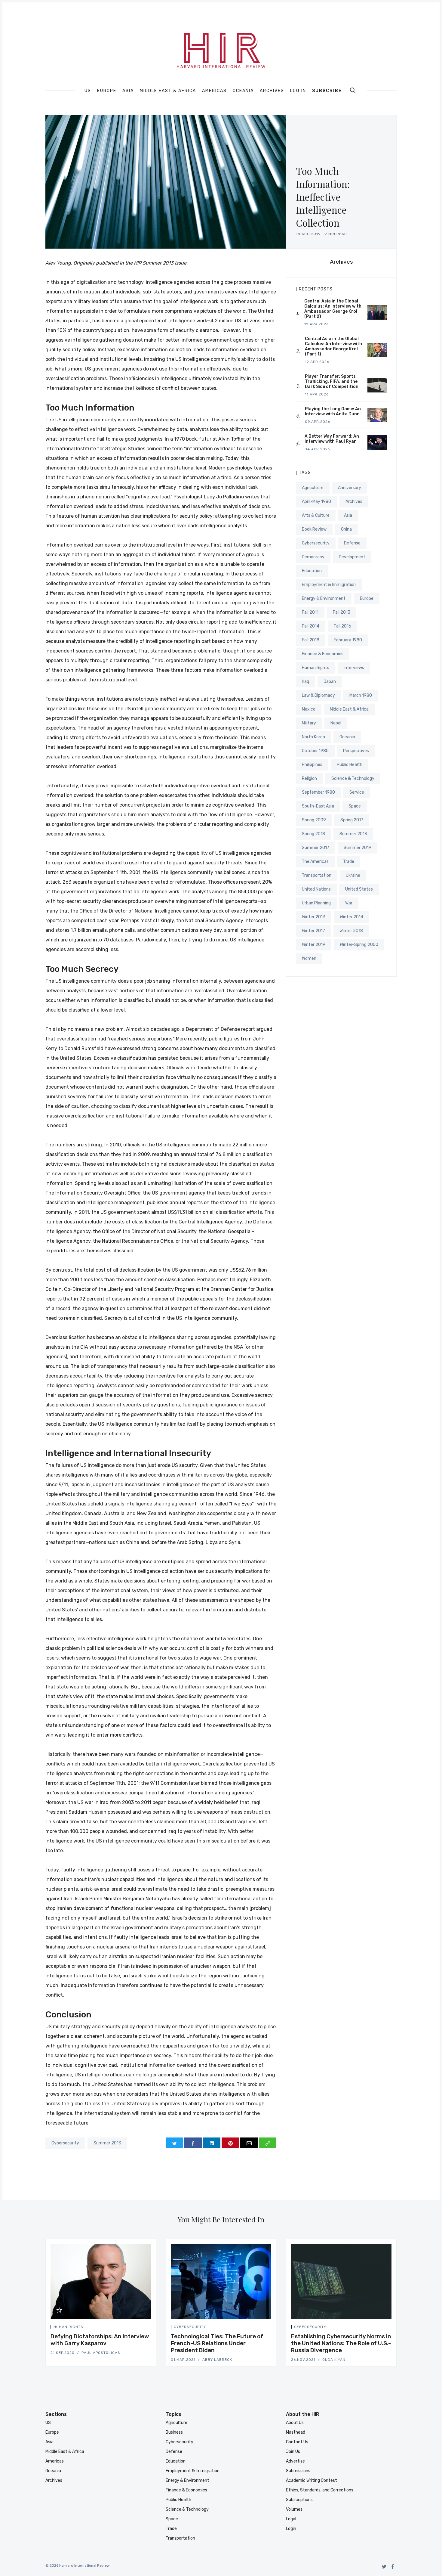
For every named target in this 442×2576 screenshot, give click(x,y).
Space (355, 806)
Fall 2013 (342, 612)
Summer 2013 (107, 2143)
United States (359, 889)
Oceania (243, 91)
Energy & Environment (324, 598)
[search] (353, 90)
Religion (309, 778)
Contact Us (297, 2442)
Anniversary (350, 488)
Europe (107, 91)
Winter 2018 (351, 931)
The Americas (315, 862)
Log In (298, 91)
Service (357, 792)
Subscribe (327, 91)
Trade (349, 862)
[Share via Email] (249, 2143)
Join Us (293, 2452)
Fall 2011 (310, 612)
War (349, 903)
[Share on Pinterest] (230, 2143)
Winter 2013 (314, 917)
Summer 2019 (358, 848)
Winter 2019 (314, 945)
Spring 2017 (352, 820)
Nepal (336, 723)
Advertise (295, 2461)
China (346, 529)
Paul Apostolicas (101, 2353)
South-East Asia (318, 806)
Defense (352, 543)
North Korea (313, 737)
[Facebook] (393, 2567)
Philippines (312, 765)
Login (291, 2529)
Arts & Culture (316, 515)
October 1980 (315, 751)
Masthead (296, 2432)
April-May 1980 (316, 502)
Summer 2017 (316, 848)
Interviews (354, 668)
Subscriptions (299, 2500)
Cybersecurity (65, 2143)
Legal (291, 2519)
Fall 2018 (311, 640)
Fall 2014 (311, 626)
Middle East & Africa (168, 91)
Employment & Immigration (329, 585)
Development (352, 557)
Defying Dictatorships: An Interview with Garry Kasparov (100, 2340)
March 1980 (361, 695)
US (88, 91)
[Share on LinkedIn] (212, 2143)
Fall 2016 (342, 626)
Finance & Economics (323, 654)
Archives (272, 91)
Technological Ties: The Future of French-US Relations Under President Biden (217, 2343)
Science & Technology (353, 778)
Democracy (313, 557)
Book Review (314, 529)
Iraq (305, 682)
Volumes (294, 2509)
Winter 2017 (313, 931)
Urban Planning (316, 903)
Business (174, 2432)
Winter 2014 (351, 917)
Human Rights (316, 668)
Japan (330, 682)
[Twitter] (384, 2567)
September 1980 (318, 792)
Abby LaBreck (217, 2360)
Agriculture (313, 488)
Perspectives (356, 751)
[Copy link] (268, 2143)
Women (309, 958)
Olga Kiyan (334, 2360)
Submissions (298, 2471)
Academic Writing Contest (312, 2480)
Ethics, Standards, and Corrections (320, 2490)
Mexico (309, 709)
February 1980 (348, 640)
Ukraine (353, 875)
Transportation (317, 875)
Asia (128, 91)
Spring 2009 (314, 820)
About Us (295, 2423)
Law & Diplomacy (318, 695)
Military (309, 723)
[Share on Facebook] (193, 2143)
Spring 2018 (313, 834)
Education (312, 571)
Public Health (350, 765)
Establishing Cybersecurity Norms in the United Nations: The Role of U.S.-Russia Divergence (341, 2343)
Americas (214, 91)
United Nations (316, 889)
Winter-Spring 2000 (359, 945)
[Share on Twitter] (174, 2143)
